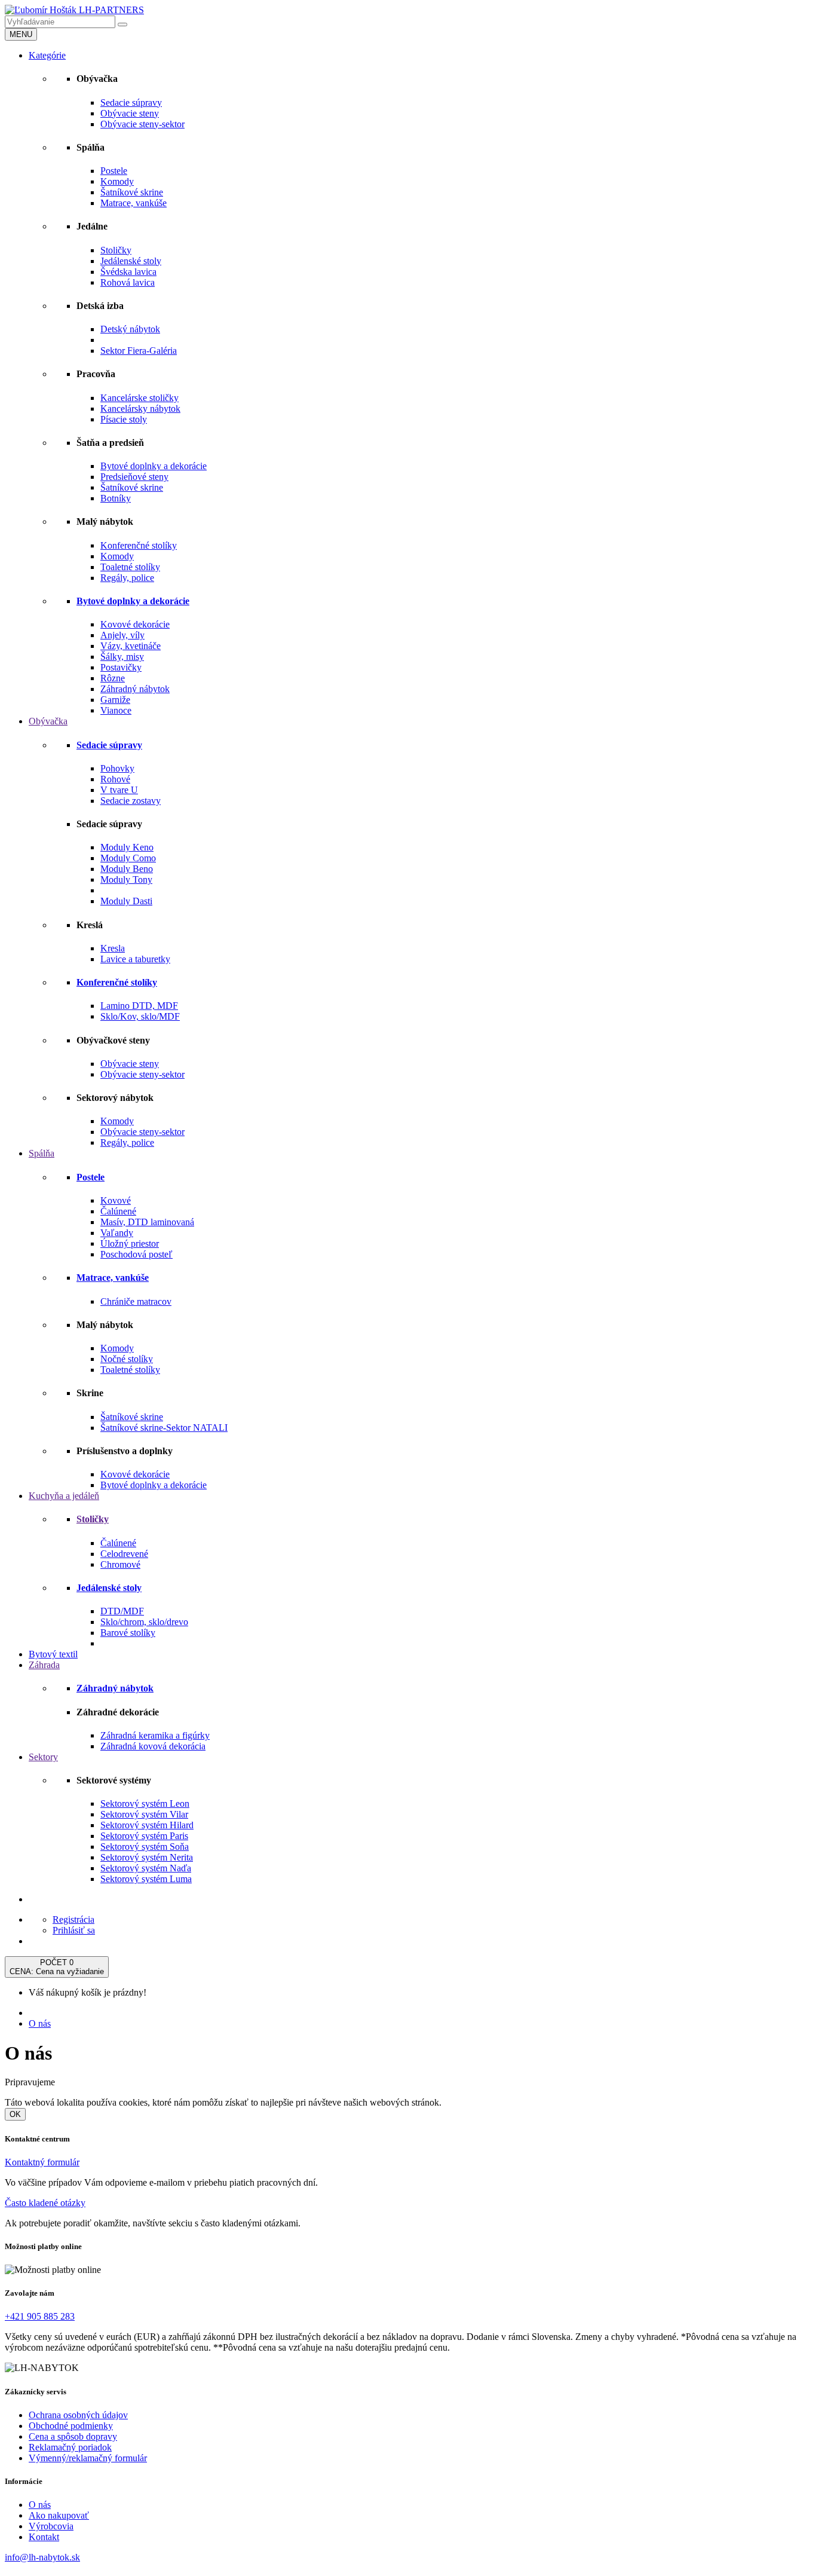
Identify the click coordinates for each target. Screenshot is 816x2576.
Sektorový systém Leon (145, 1803)
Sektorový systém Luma (146, 1879)
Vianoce (116, 710)
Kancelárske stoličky (139, 398)
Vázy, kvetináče (131, 646)
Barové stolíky (128, 1633)
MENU (21, 34)
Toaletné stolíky (130, 567)
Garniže (115, 700)
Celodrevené (124, 1554)
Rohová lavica (128, 282)
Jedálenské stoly (131, 261)
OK (15, 2114)
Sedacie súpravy (131, 103)
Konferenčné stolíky (139, 545)
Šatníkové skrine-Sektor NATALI (164, 1428)
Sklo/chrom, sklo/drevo (144, 1622)
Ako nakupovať (59, 2515)
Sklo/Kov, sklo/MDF (140, 1016)
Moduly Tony (126, 879)
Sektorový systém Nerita (147, 1857)
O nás (40, 2023)
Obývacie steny (130, 113)
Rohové (115, 779)
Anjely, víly (122, 635)
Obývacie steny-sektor (142, 124)
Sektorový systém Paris (144, 1836)
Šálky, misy (122, 657)
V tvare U (119, 790)
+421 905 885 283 (40, 2316)
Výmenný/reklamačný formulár (88, 2458)
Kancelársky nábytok (140, 409)
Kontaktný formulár (42, 2162)
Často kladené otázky (45, 2203)
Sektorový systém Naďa (146, 1868)
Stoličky (116, 250)
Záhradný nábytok (135, 689)
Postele (114, 171)
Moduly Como (128, 858)
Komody (117, 181)
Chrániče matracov (136, 1301)
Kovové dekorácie (135, 624)
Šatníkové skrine (132, 192)
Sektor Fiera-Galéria (139, 351)
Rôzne (113, 678)
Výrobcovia (51, 2526)
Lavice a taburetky (135, 959)
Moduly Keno (127, 847)
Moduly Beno (127, 869)
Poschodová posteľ (136, 1254)
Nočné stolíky (127, 1359)
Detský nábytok (130, 329)
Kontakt (44, 2537)
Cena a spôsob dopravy (73, 2436)
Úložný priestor (130, 1243)
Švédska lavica (128, 272)
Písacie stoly (124, 419)
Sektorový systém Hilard (147, 1825)
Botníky (116, 498)
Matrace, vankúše (134, 203)
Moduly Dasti (126, 901)
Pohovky (117, 768)
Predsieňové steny (134, 477)
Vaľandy (117, 1233)
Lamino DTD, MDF (139, 1006)
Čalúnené (118, 1211)
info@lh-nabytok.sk (42, 2557)
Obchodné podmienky (71, 2426)
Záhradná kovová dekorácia (153, 1746)
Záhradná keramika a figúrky (155, 1735)
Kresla (113, 948)
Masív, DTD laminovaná (147, 1222)
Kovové (116, 1200)
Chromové (120, 1564)
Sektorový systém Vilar (144, 1814)
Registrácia (73, 1919)
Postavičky (121, 667)
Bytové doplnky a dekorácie (154, 466)
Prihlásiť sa (74, 1930)
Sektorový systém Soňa (145, 1847)
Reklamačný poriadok (70, 2447)
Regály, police (127, 578)
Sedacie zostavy (131, 801)
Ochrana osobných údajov (78, 2415)
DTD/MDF (122, 1611)
